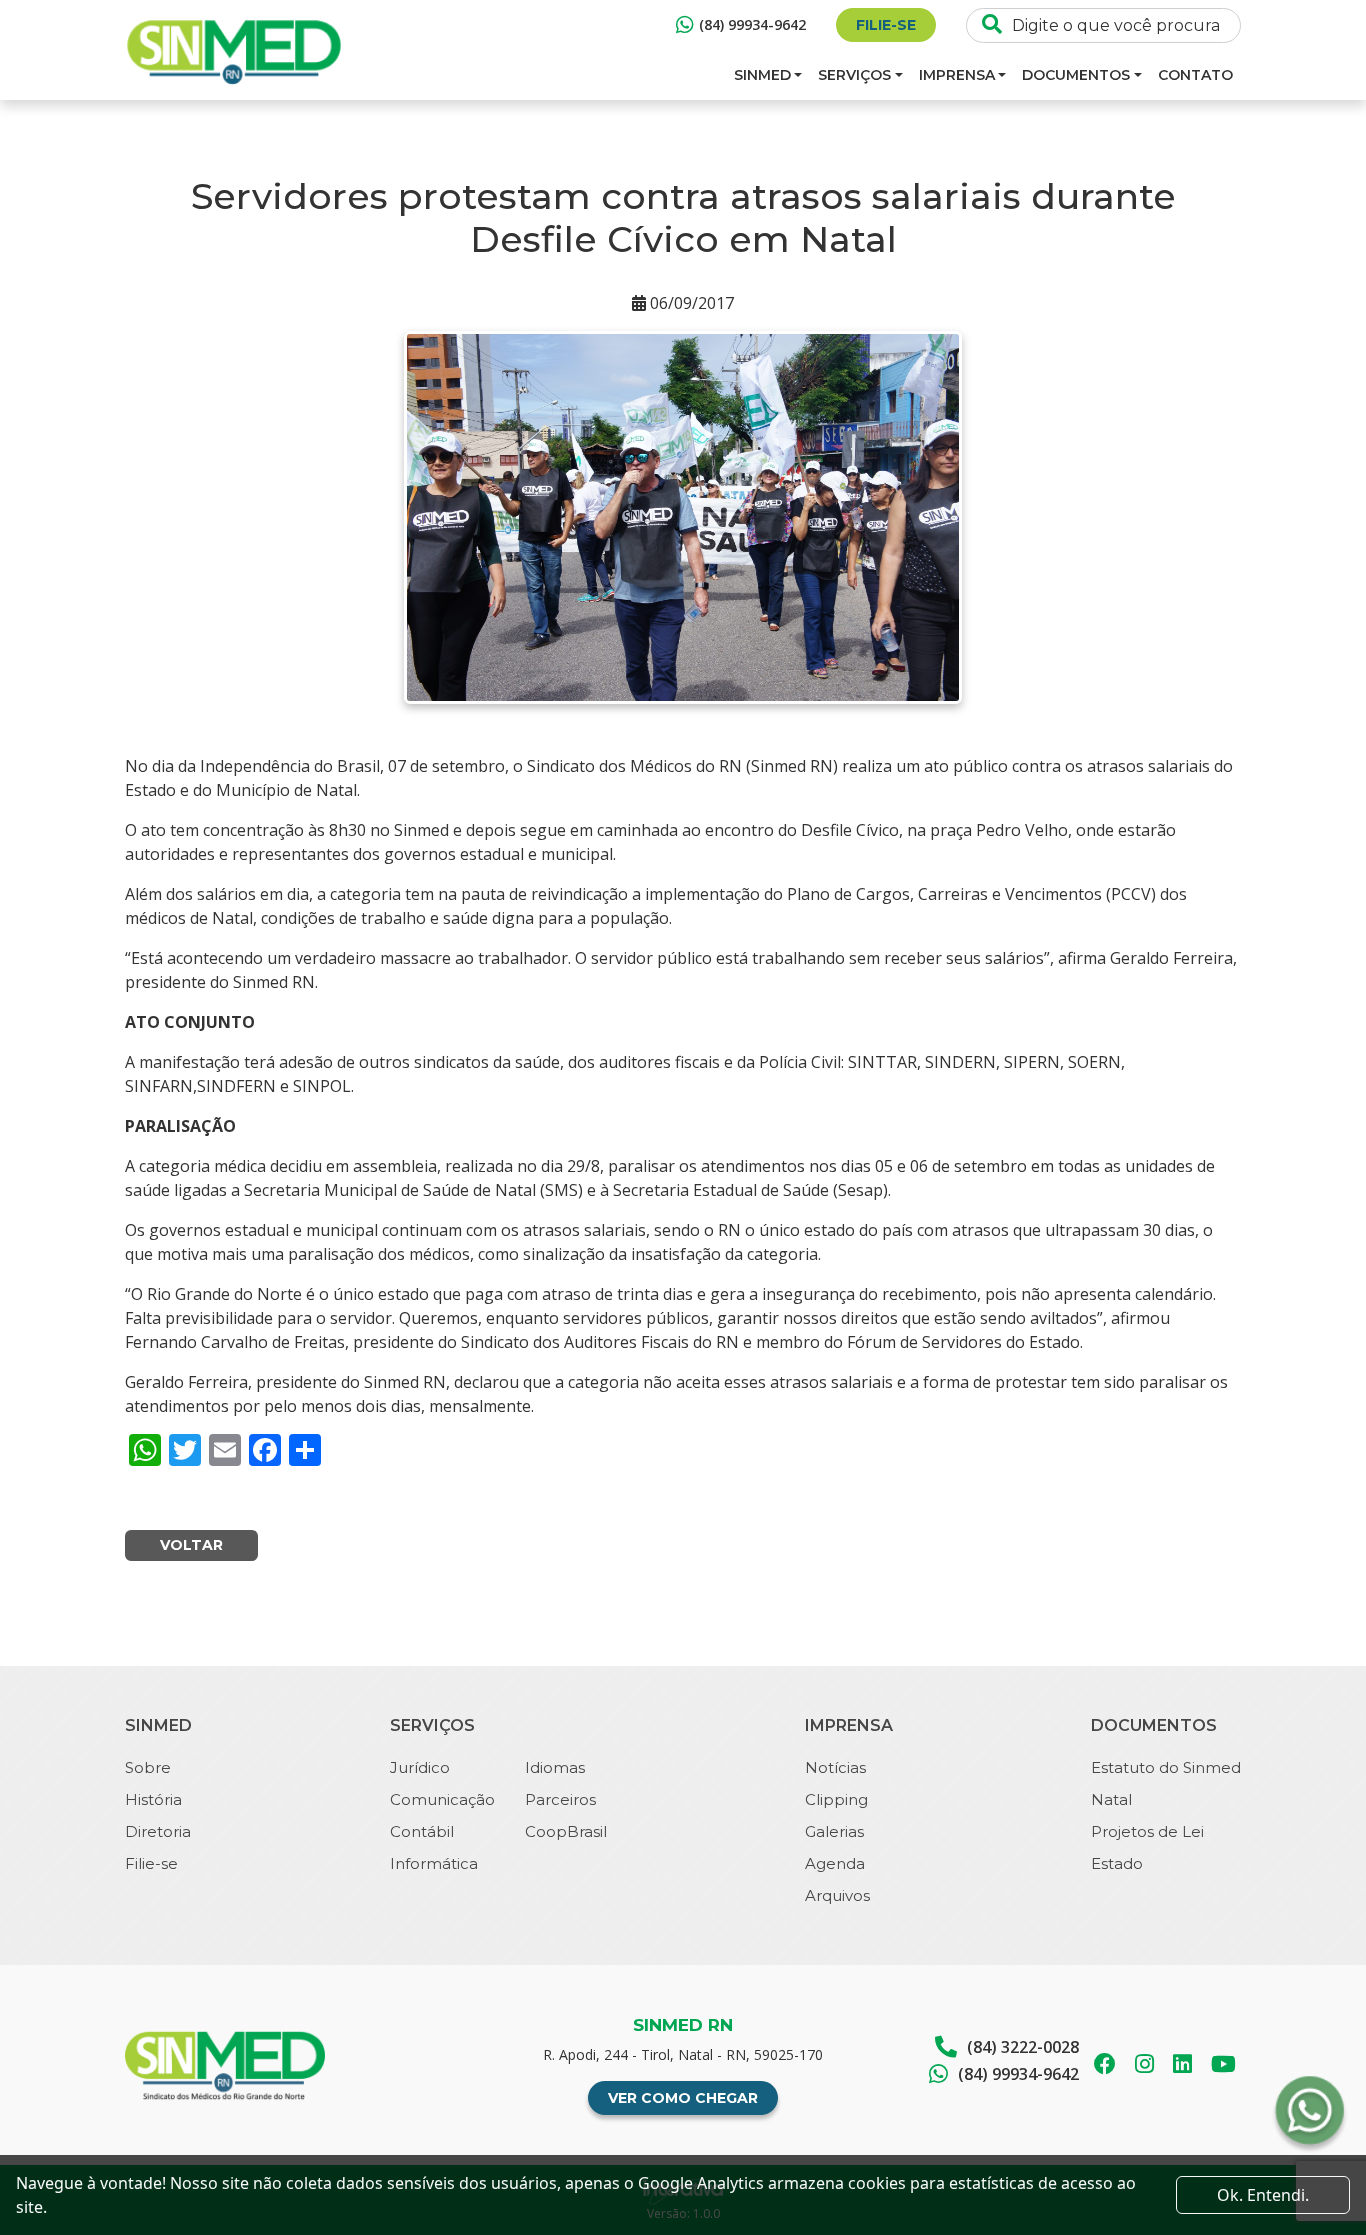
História (153, 1799)
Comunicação (442, 1799)
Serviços (854, 75)
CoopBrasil (566, 1831)
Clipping (836, 1799)
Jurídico (420, 1767)
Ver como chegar (683, 2098)
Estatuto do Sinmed (1166, 1767)
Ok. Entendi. (1263, 2195)
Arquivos (837, 1895)
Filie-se (886, 25)
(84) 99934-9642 (752, 24)
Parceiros (560, 1799)
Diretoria (158, 1831)
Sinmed (762, 75)
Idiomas (555, 1767)
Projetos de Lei (1147, 1831)
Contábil (422, 1831)
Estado (1117, 1863)
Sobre (148, 1767)
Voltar (191, 1545)
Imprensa (957, 75)
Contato (1195, 75)
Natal (1111, 1799)
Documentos (1076, 75)
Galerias (834, 1831)
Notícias (835, 1767)
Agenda (835, 1863)
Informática (434, 1863)
